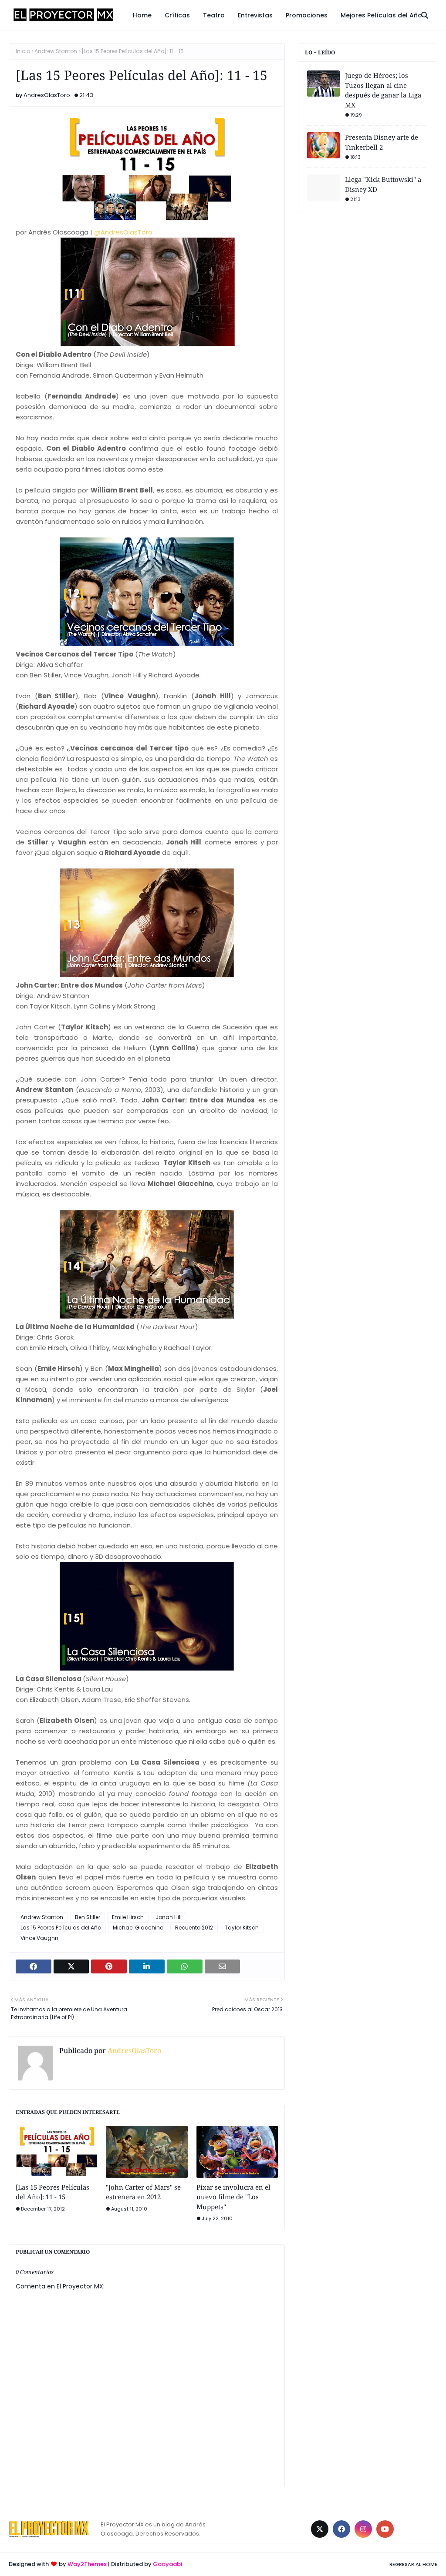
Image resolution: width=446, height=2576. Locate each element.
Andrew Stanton (56, 51)
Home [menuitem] (142, 15)
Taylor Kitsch (242, 1928)
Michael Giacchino (138, 1928)
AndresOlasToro (47, 95)
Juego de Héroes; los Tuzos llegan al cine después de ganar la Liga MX (383, 90)
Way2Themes (87, 2564)
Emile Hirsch (128, 1917)
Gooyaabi (167, 2564)
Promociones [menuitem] (307, 15)
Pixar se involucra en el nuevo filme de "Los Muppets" (233, 2197)
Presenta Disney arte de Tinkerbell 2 (382, 142)
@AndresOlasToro (123, 232)
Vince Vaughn (39, 1938)
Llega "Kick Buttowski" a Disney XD (383, 184)
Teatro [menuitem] (214, 15)
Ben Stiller (88, 1917)
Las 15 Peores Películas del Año (61, 1928)
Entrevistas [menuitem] (255, 15)
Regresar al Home (413, 2564)
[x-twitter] (320, 2529)
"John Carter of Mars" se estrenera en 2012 (143, 2192)
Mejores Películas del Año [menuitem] (381, 15)
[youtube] (385, 2529)
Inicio (23, 51)
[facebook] (341, 2529)
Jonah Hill (169, 1917)
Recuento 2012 (194, 1928)
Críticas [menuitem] (177, 15)
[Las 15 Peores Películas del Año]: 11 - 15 (52, 2192)
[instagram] (363, 2529)
